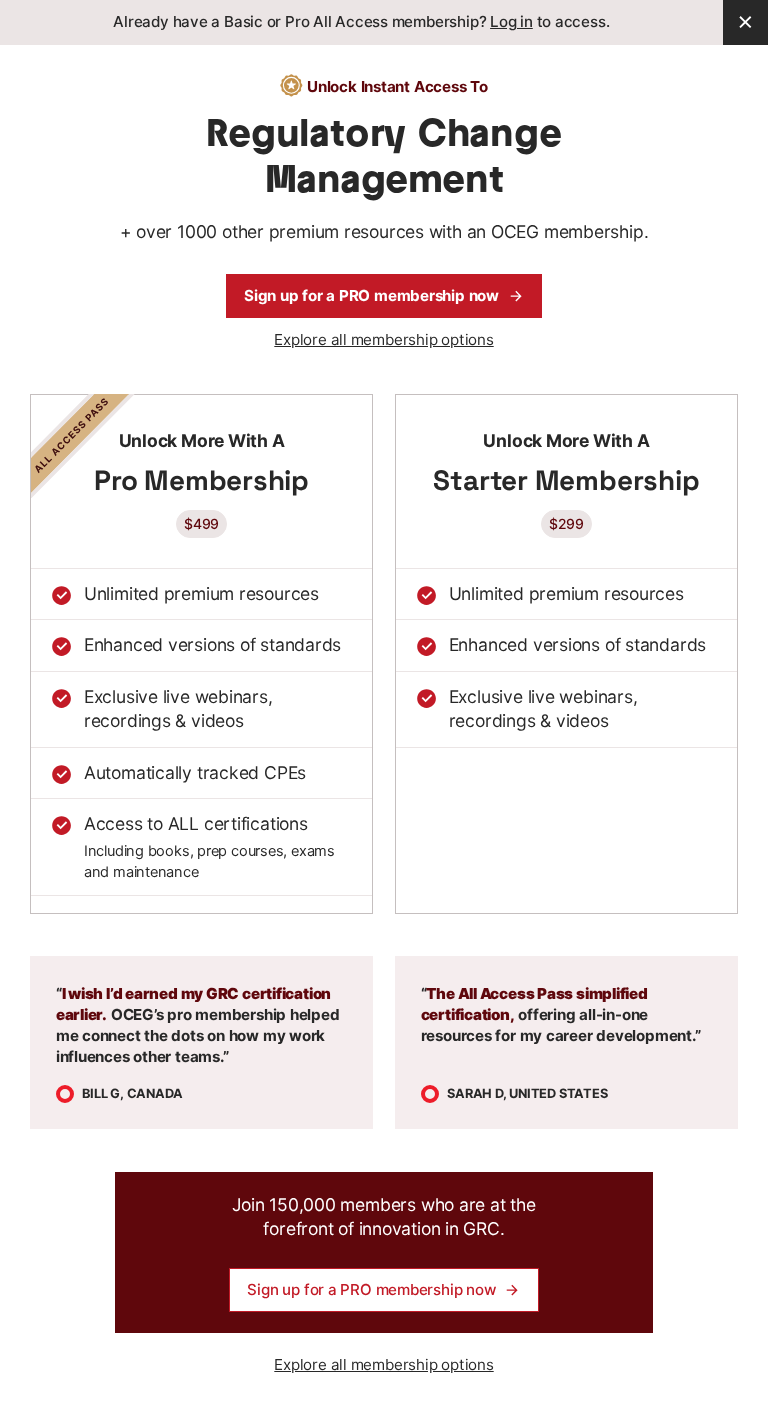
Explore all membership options (383, 339)
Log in (511, 21)
